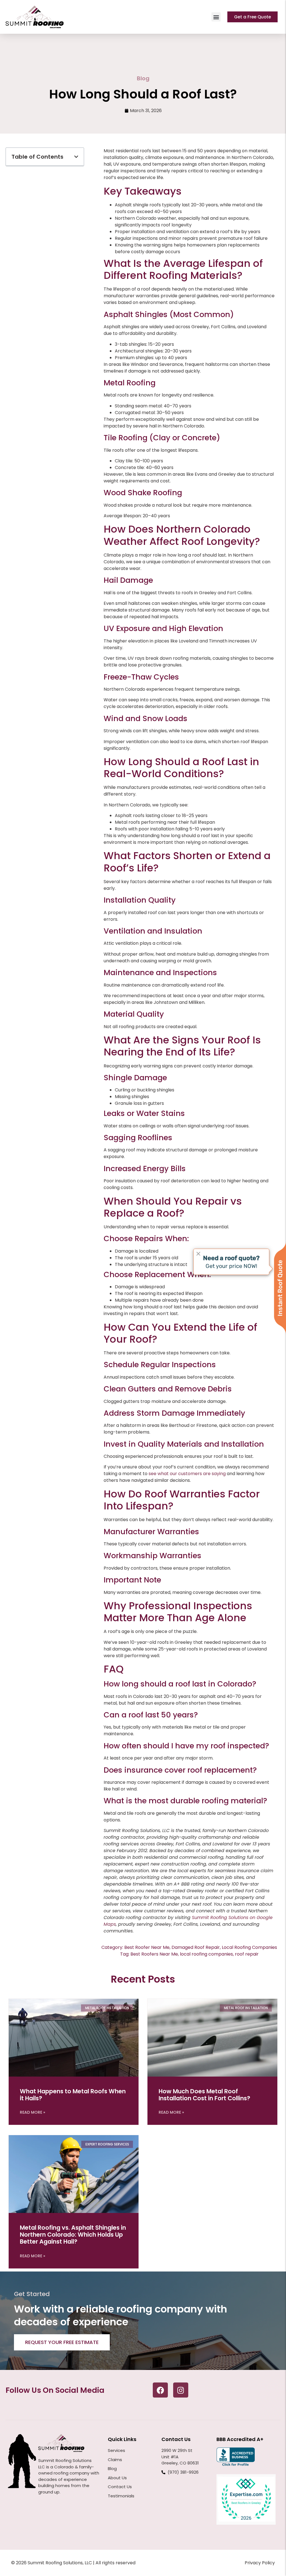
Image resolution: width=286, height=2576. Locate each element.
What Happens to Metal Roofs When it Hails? (73, 2095)
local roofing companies (206, 1954)
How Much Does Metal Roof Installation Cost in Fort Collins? (204, 2095)
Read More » (33, 2112)
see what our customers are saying (187, 1474)
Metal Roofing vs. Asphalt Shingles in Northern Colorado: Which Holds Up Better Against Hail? (73, 2235)
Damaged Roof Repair (196, 1947)
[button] (216, 17)
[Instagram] (181, 2390)
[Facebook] (160, 2390)
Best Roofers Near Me (154, 1954)
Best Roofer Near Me (147, 1947)
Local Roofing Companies (249, 1947)
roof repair (247, 1954)
